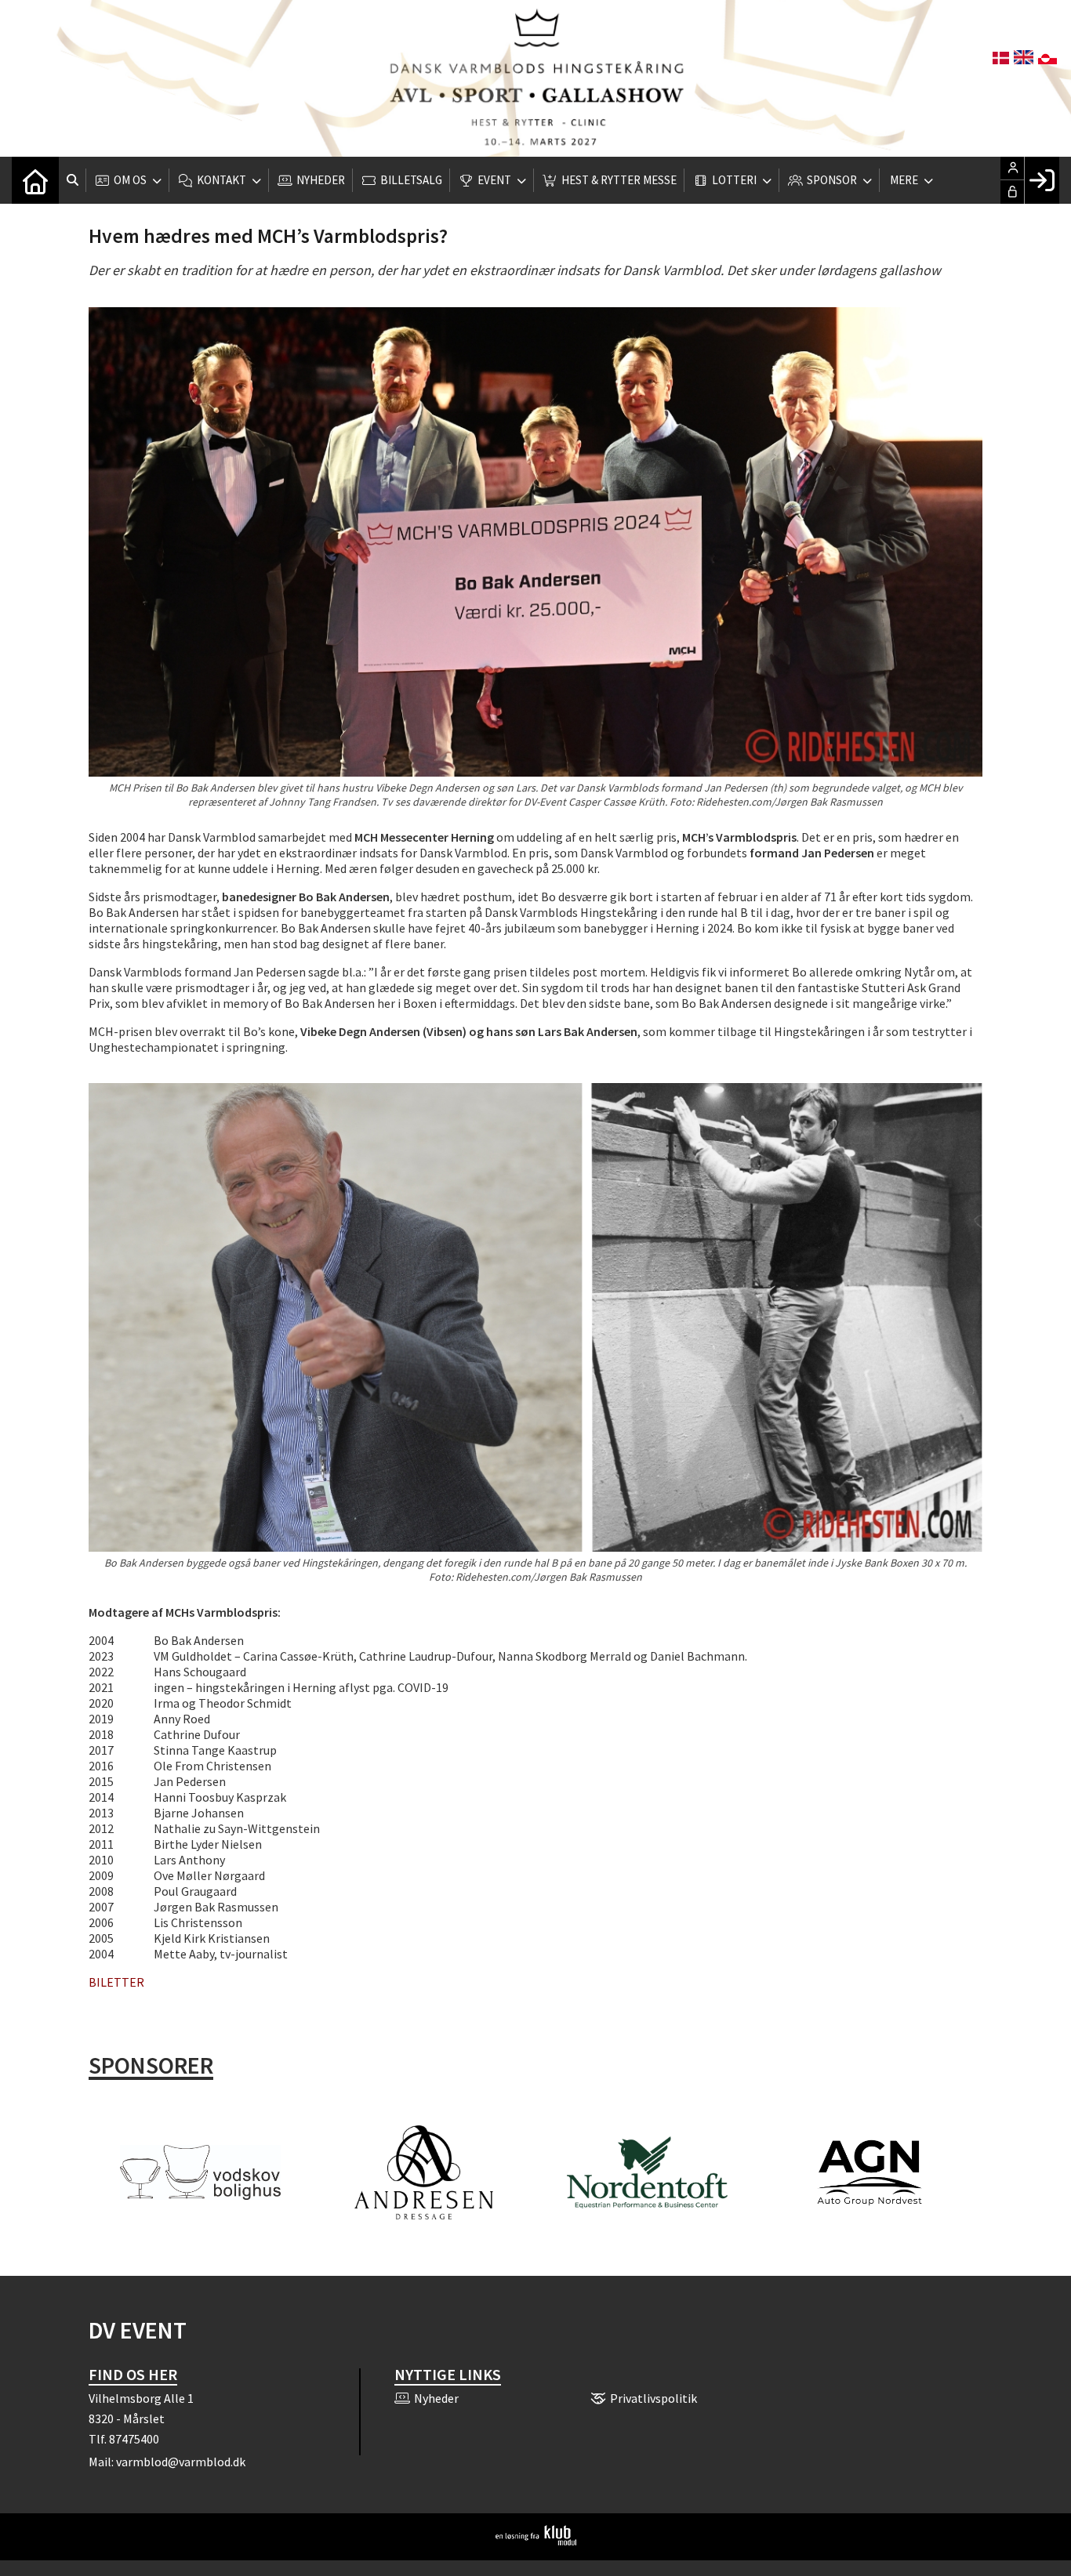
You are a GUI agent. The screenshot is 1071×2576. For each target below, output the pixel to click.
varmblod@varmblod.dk (181, 2462)
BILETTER (116, 1982)
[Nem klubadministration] (536, 2541)
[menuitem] (35, 180)
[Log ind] (1042, 180)
